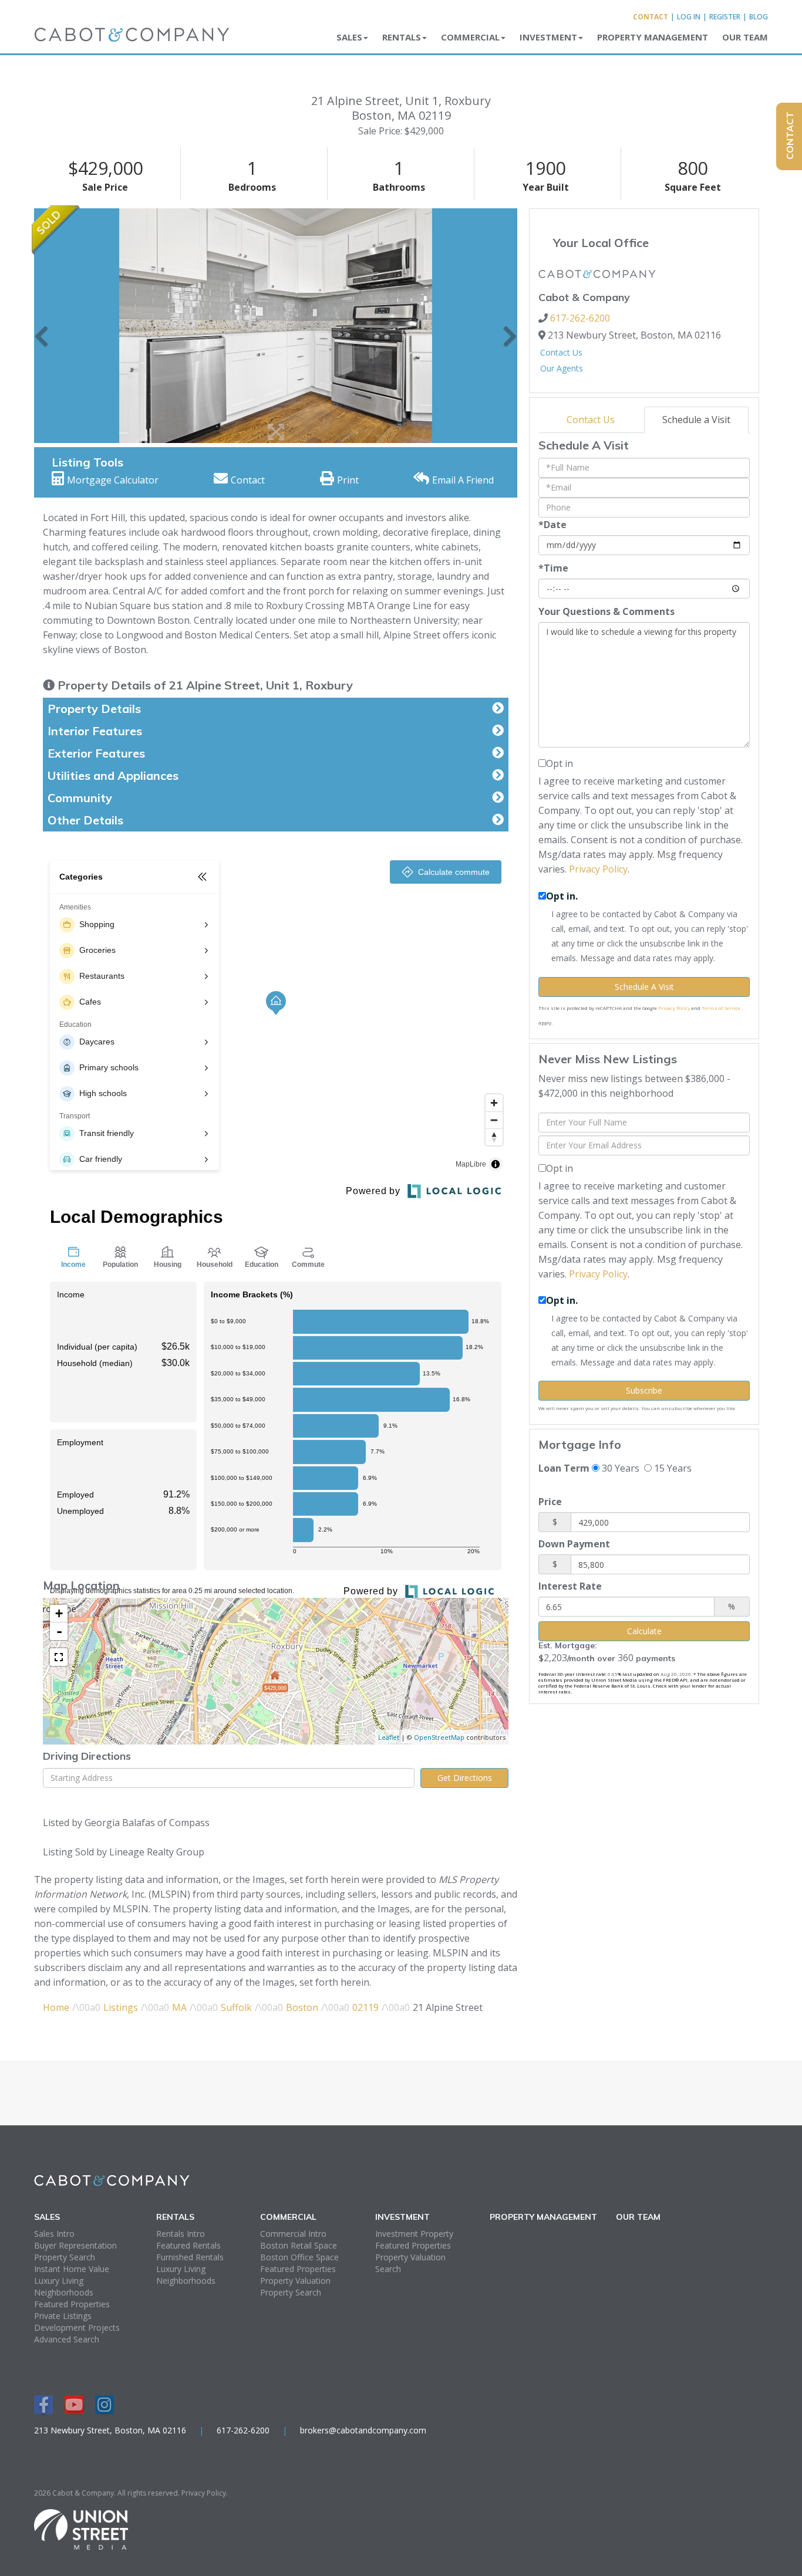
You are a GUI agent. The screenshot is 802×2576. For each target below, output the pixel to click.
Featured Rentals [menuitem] (188, 2245)
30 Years (619, 1468)
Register (725, 17)
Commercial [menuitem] (470, 37)
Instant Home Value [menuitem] (72, 2269)
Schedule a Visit (696, 420)
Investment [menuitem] (548, 37)
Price (550, 1502)
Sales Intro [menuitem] (54, 2234)
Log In (689, 17)
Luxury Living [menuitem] (59, 2281)
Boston (302, 2007)
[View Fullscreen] (59, 1657)
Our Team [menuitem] (745, 37)
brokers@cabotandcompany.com (363, 2430)
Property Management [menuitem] (653, 37)
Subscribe (644, 1390)
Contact (651, 17)
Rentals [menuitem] (402, 37)
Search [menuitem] (388, 2269)
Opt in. (562, 896)
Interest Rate (570, 1586)
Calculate (644, 1631)
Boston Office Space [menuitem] (299, 2257)
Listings (121, 2007)
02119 (365, 2007)
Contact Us (561, 352)
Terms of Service (721, 1008)
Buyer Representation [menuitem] (75, 2245)
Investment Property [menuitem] (414, 2234)
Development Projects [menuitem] (77, 2327)
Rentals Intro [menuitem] (181, 2234)
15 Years (672, 1468)
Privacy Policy (598, 869)
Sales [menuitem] (349, 37)
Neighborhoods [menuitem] (64, 2292)
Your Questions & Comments (606, 611)
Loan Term (564, 1468)
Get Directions (465, 1778)
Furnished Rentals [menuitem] (190, 2257)
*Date (552, 525)
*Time (553, 568)
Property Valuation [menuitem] (295, 2281)
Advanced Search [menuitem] (67, 2339)
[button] (41, 326)
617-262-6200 (580, 318)
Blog (759, 17)
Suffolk (236, 2007)
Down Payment (574, 1544)
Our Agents (562, 368)
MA (179, 2007)
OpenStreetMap (439, 1737)
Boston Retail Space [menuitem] (299, 2245)
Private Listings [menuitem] (63, 2316)
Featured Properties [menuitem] (72, 2304)
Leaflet (389, 1737)
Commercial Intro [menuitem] (293, 2234)
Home (56, 2007)
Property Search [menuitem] (65, 2257)
